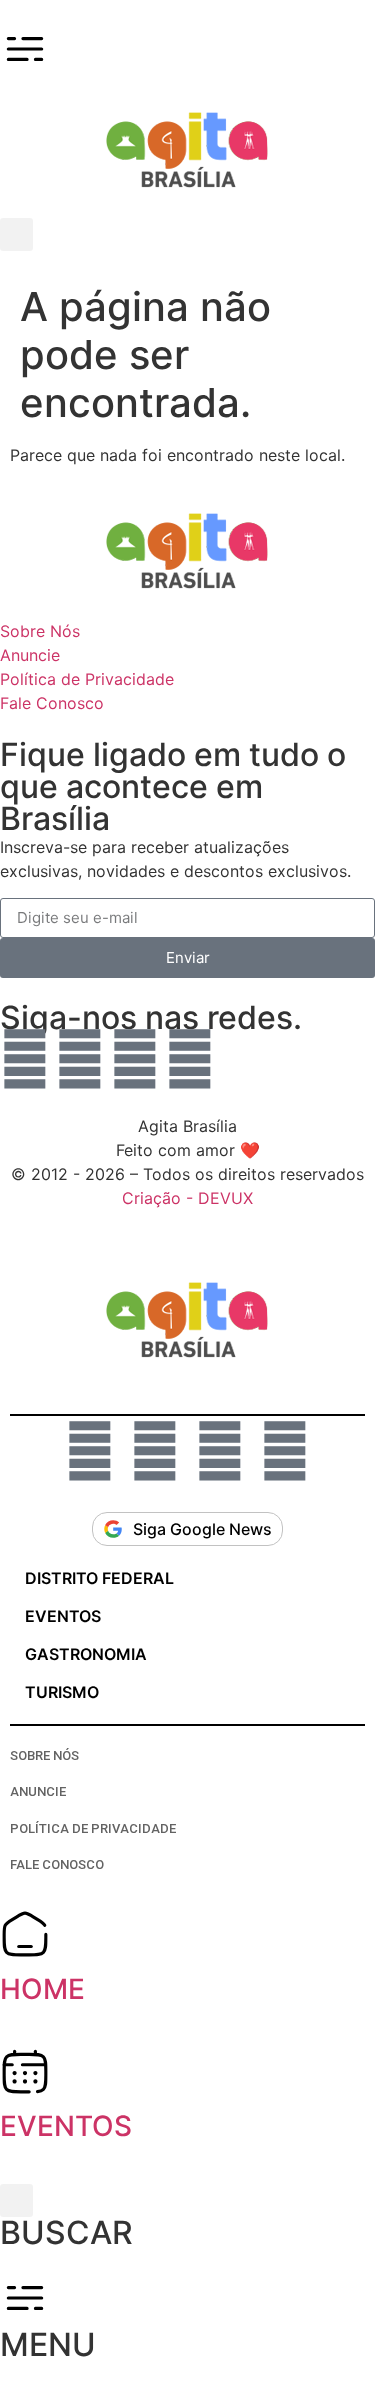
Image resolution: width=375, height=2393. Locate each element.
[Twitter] (190, 1059)
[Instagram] (80, 1059)
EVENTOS (66, 2126)
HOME (42, 1989)
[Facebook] (135, 1059)
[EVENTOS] (25, 2071)
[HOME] (25, 1934)
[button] (16, 234)
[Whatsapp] (25, 1059)
